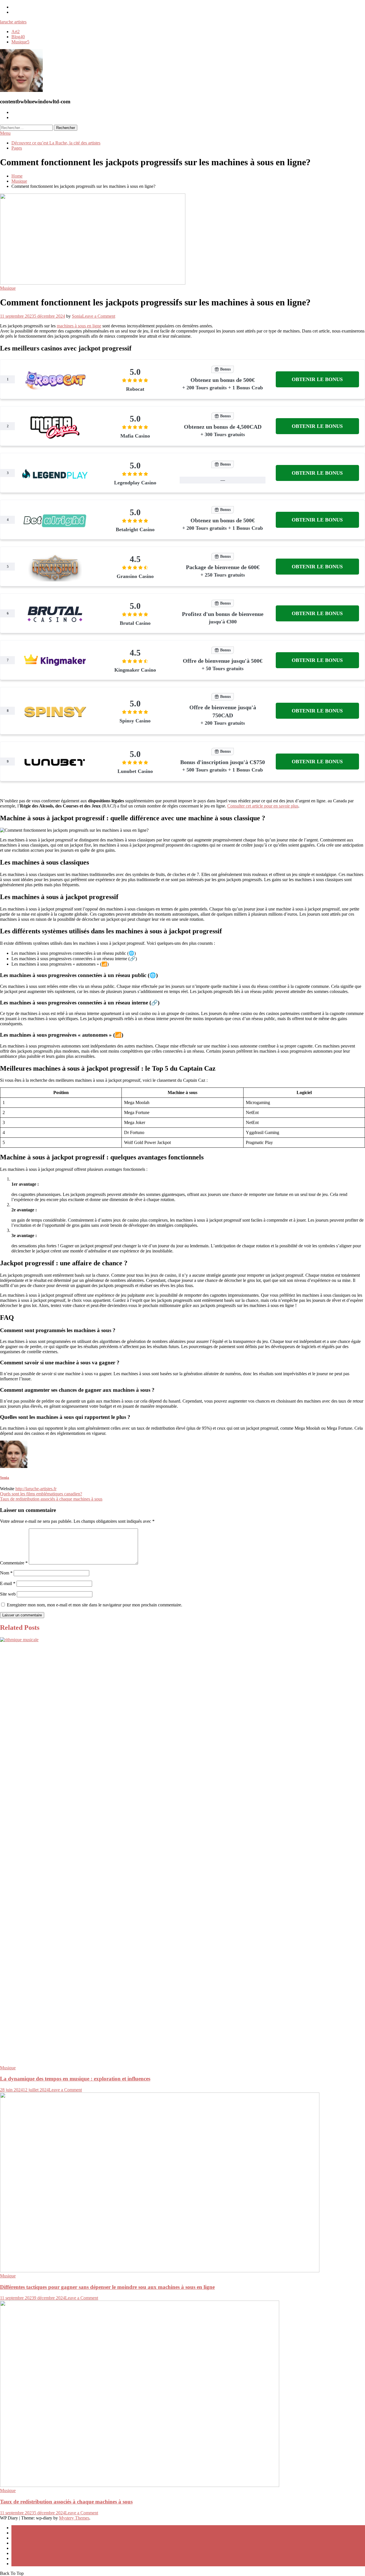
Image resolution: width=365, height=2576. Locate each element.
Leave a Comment (99, 316)
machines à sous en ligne (79, 326)
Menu (5, 133)
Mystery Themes (74, 2518)
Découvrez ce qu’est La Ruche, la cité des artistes (56, 143)
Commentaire (14, 1563)
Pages (17, 148)
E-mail (8, 1583)
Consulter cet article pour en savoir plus (263, 806)
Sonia (77, 316)
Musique (20, 42)
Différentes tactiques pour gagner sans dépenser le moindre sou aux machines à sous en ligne (107, 2287)
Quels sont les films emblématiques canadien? (41, 1494)
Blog (18, 37)
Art (16, 32)
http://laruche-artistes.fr (36, 1489)
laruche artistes (13, 22)
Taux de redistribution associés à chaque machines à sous (51, 1499)
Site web (8, 1594)
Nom (6, 1573)
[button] (317, 379)
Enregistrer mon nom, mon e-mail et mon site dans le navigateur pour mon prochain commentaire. (95, 1605)
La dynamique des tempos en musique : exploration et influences (75, 2079)
